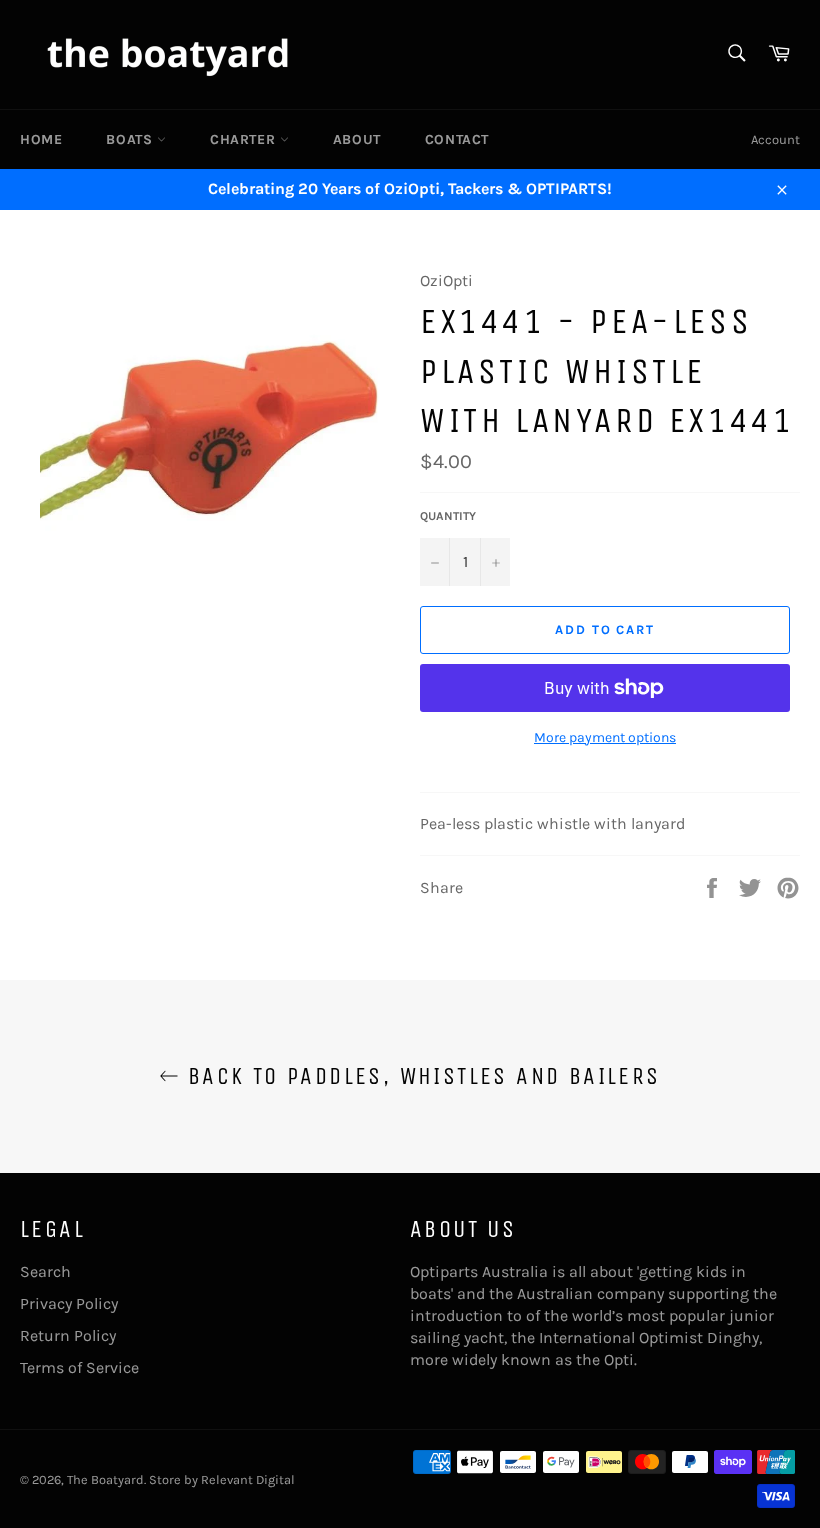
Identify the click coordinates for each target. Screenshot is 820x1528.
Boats (131, 139)
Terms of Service (79, 1367)
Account (775, 139)
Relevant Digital (248, 1479)
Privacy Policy (69, 1303)
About (357, 139)
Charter (245, 139)
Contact (457, 139)
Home (41, 139)
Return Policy (68, 1335)
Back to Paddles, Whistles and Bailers (419, 1076)
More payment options (605, 737)
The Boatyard (105, 1479)
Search (45, 1271)
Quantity (448, 516)
